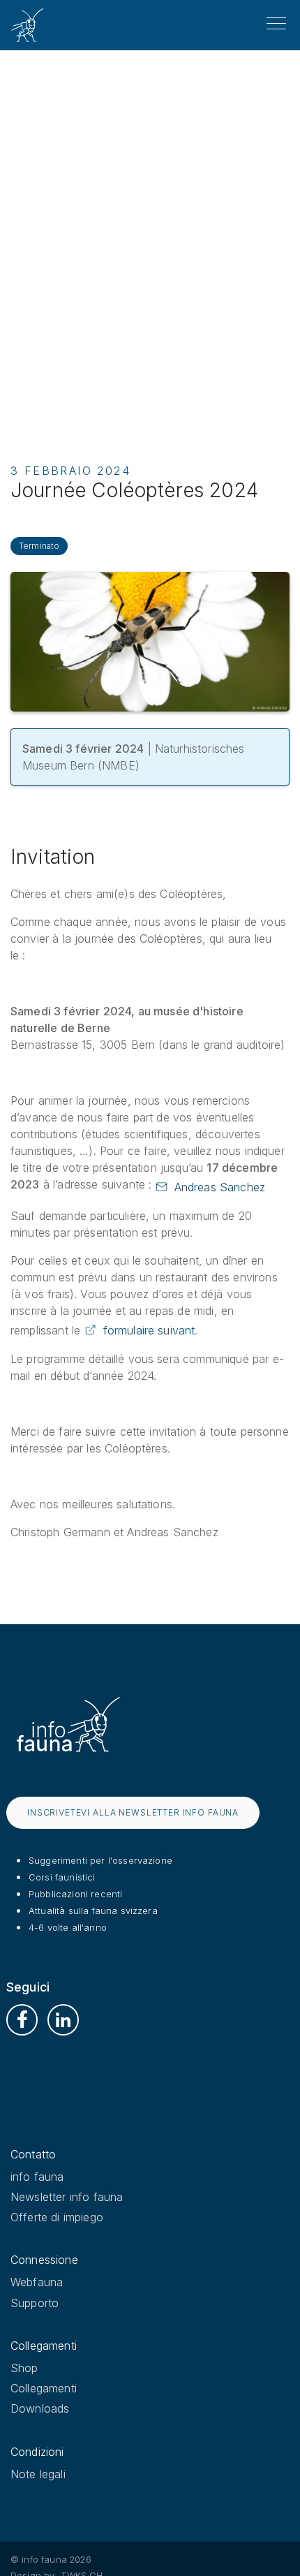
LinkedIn (63, 2020)
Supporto (35, 2303)
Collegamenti (44, 2388)
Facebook (22, 2020)
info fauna (37, 2177)
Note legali (38, 2474)
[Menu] (276, 24)
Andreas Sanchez (220, 1187)
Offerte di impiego (57, 2217)
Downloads (40, 2408)
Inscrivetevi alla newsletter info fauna (133, 1812)
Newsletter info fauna (67, 2197)
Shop (24, 2368)
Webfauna (37, 2282)
